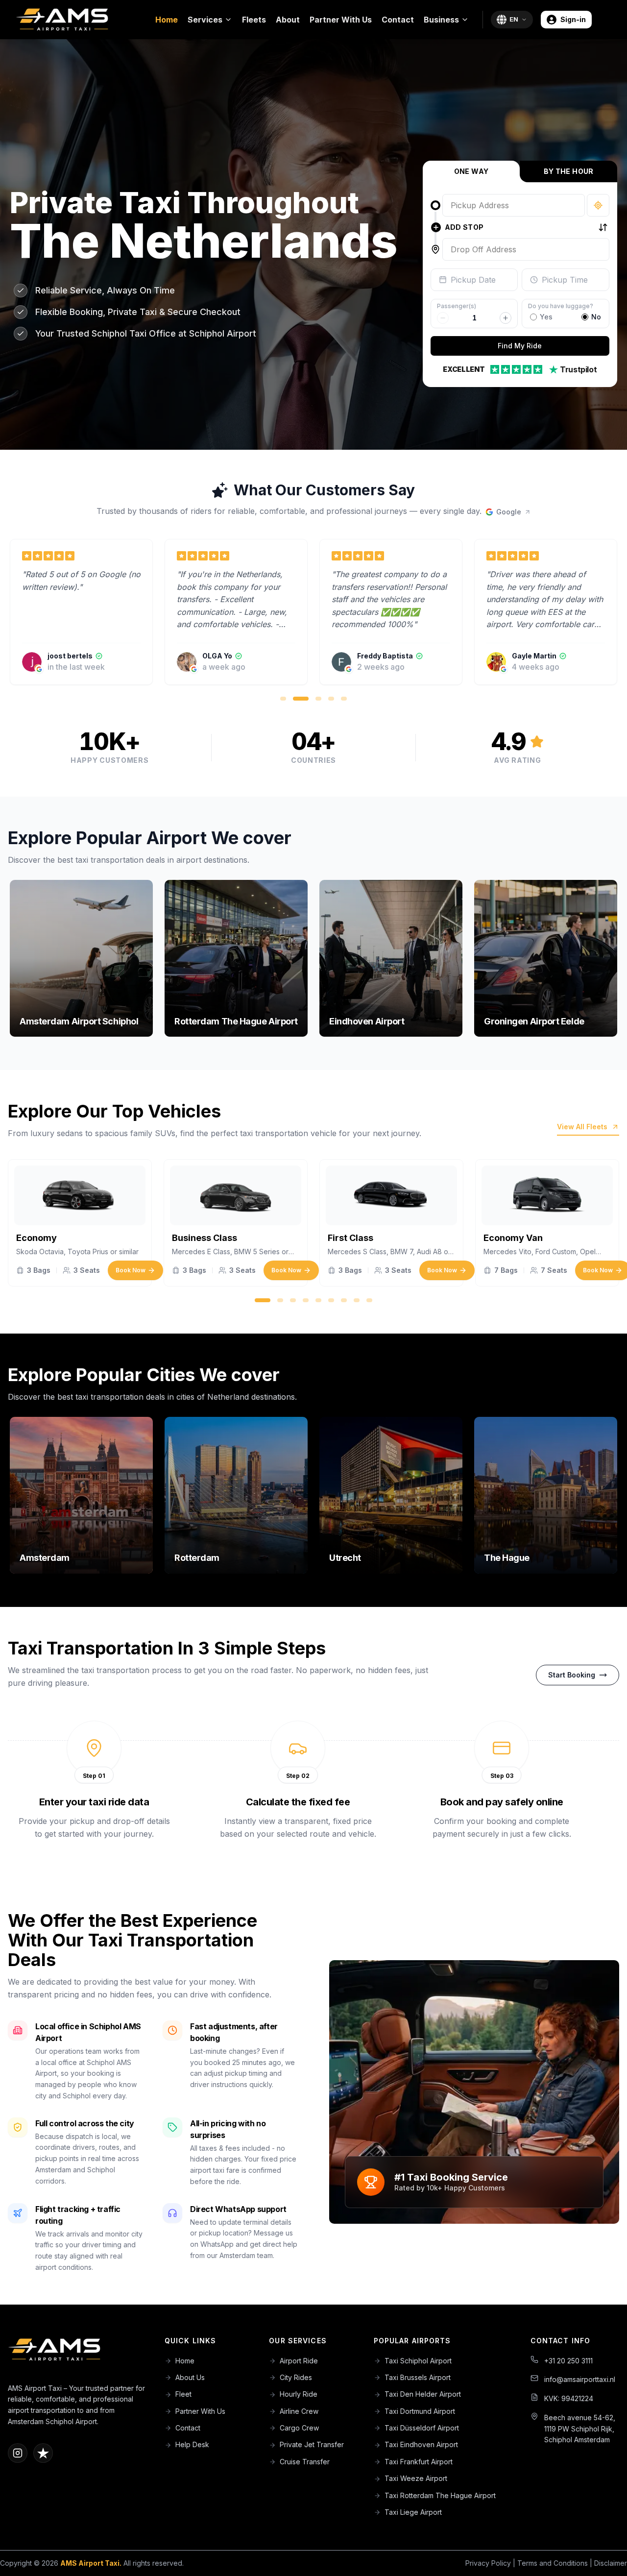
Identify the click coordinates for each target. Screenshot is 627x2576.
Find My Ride (520, 346)
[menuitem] (210, 20)
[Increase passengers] (506, 318)
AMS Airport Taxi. (91, 2563)
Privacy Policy (488, 2563)
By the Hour (569, 171)
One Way (471, 171)
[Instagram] (18, 2453)
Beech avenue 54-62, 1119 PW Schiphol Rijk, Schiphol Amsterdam (580, 2429)
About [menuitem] (288, 20)
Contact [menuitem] (398, 20)
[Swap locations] (603, 227)
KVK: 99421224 (569, 2398)
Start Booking (572, 1675)
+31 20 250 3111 (568, 2361)
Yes (546, 317)
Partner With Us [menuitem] (341, 20)
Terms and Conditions (553, 2563)
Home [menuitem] (167, 20)
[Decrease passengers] (443, 318)
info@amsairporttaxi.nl (580, 2379)
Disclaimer (611, 2563)
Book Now (131, 1270)
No (596, 317)
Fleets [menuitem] (254, 20)
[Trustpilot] (43, 2453)
